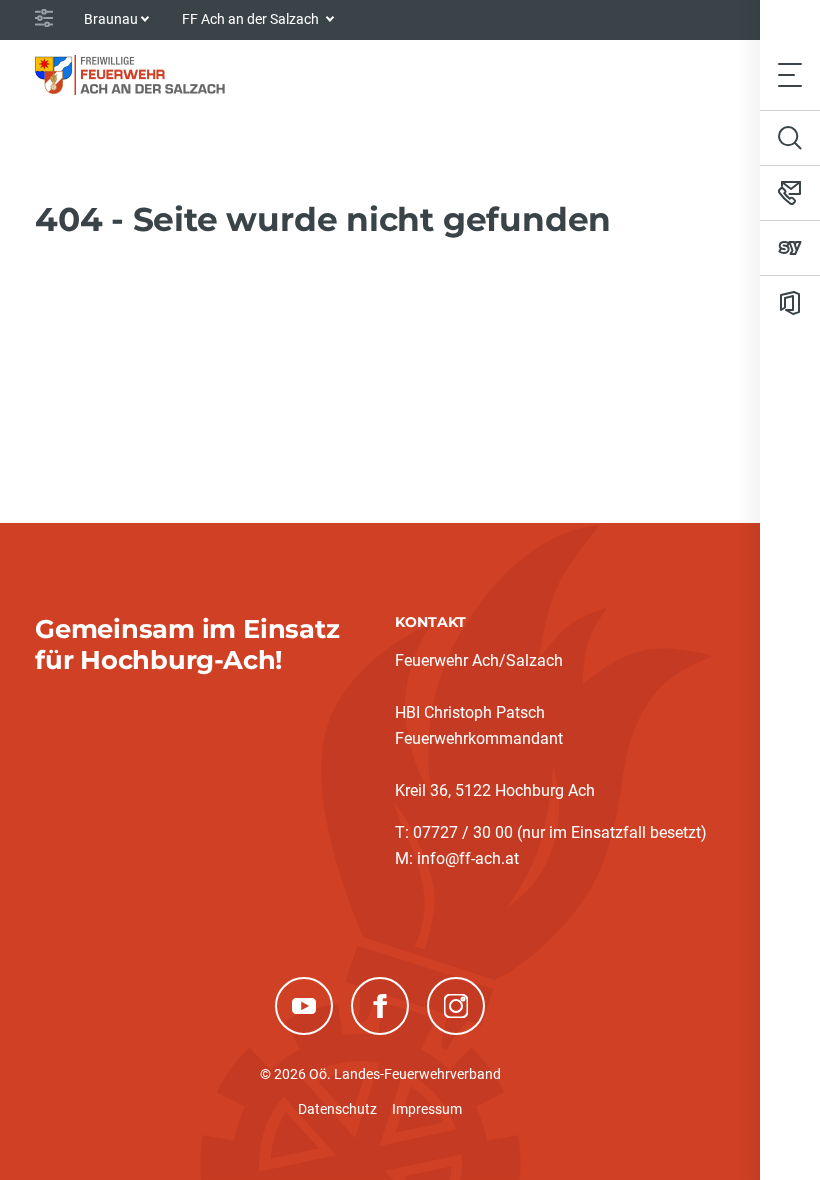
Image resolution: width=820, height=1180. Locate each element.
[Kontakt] (790, 193)
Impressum (427, 1109)
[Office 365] (790, 303)
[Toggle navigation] (790, 74)
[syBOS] (790, 248)
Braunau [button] (111, 19)
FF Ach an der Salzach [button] (252, 19)
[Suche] (790, 138)
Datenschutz (337, 1109)
